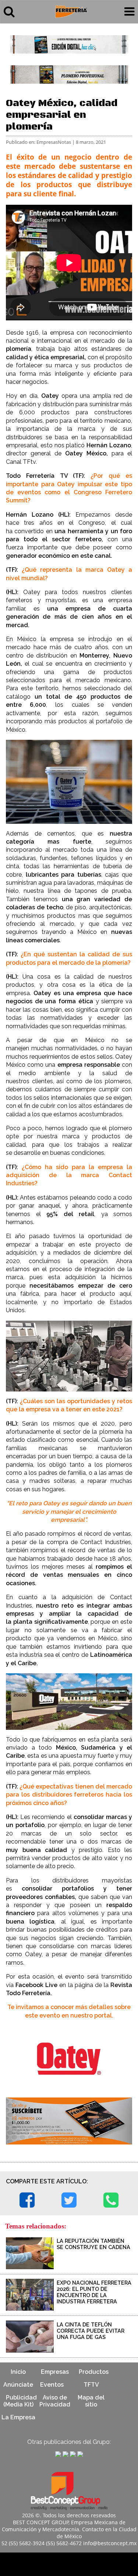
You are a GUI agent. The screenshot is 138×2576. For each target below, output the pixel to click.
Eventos (52, 2385)
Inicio (18, 2372)
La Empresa (18, 2417)
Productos (94, 2372)
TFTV (91, 2385)
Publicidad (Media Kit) (20, 2401)
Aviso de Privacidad (55, 2401)
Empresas (55, 2372)
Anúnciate (18, 2385)
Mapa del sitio (91, 2401)
